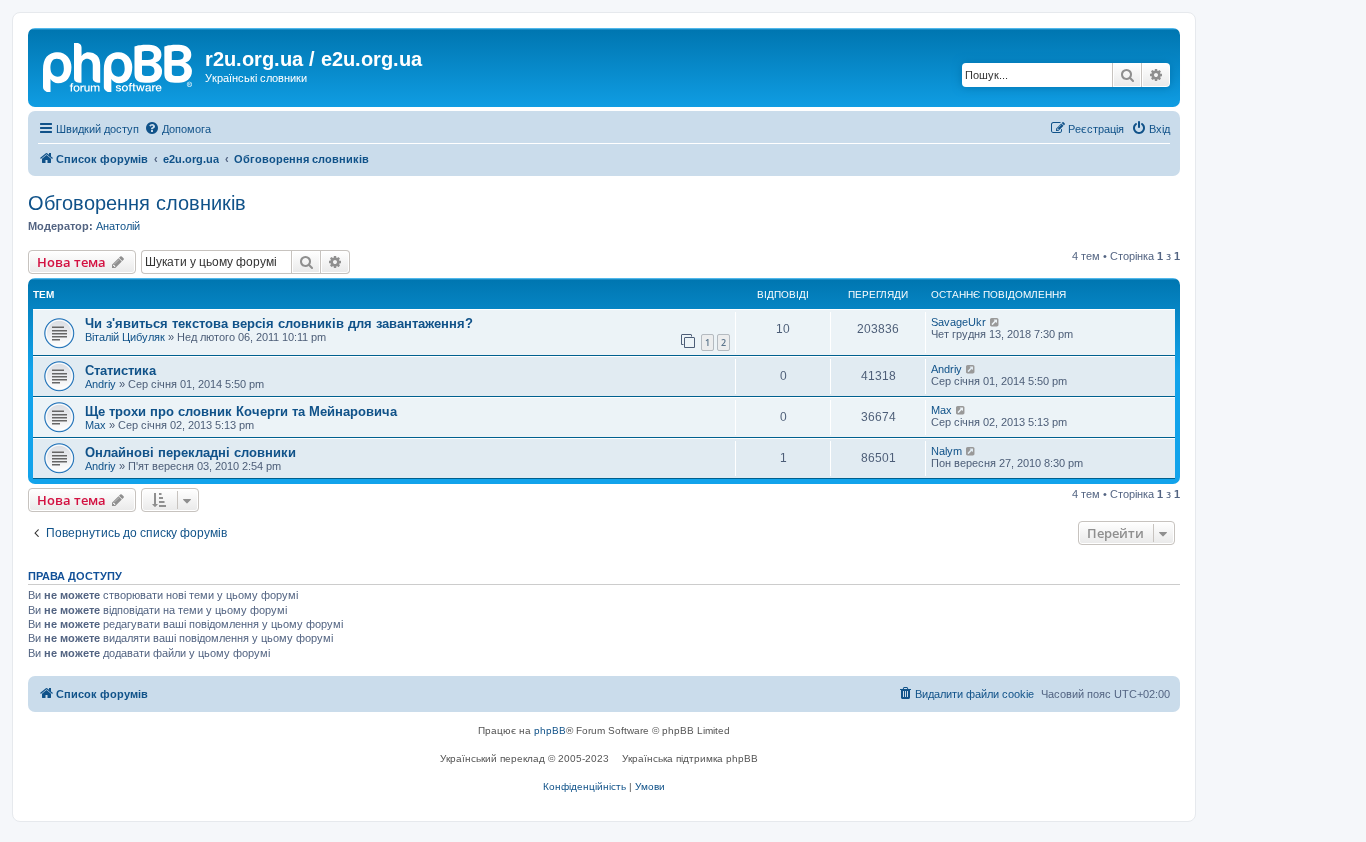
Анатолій (118, 226)
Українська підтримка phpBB (690, 758)
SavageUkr (958, 322)
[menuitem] (177, 129)
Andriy (100, 384)
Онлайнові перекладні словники (190, 452)
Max (95, 425)
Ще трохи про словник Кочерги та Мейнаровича (241, 411)
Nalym (946, 451)
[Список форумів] (119, 65)
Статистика (120, 370)
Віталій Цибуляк (125, 337)
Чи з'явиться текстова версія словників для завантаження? (279, 323)
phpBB (550, 730)
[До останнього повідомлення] (995, 322)
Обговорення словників (137, 203)
